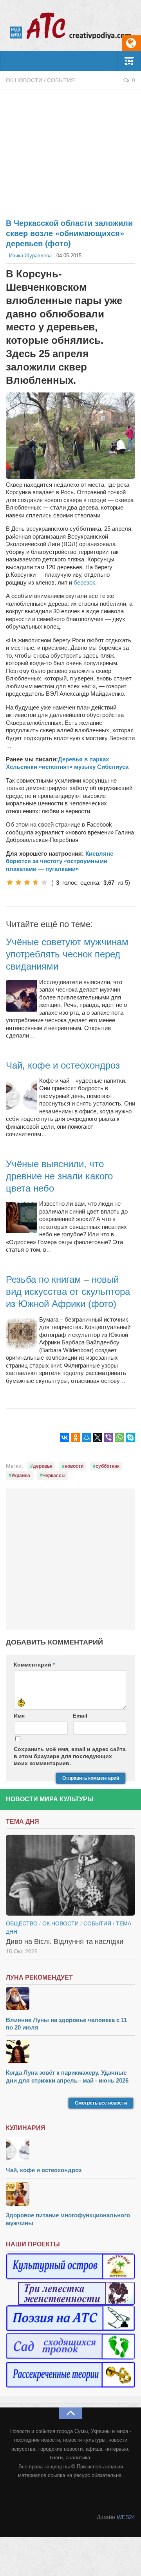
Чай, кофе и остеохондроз (63, 1065)
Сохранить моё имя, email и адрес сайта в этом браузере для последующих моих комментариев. (70, 1756)
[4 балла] (36, 882)
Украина (21, 1476)
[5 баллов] (44, 882)
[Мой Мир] (87, 1437)
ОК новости (24, 80)
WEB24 (126, 2517)
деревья (43, 1466)
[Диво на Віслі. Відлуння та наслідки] (70, 1875)
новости (74, 1466)
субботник (108, 1466)
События (61, 80)
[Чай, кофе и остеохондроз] (70, 2150)
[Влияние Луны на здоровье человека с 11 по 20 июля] (70, 1999)
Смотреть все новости (101, 2103)
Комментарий (34, 1665)
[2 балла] (18, 882)
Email (80, 1716)
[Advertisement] (70, 150)
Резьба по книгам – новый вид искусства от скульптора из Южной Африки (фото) (68, 1292)
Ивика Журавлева (30, 256)
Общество (22, 1923)
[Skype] (130, 1437)
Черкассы (54, 1476)
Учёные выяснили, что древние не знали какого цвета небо (59, 1176)
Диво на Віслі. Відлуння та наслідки (65, 1942)
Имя (19, 1716)
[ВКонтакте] (65, 1437)
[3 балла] (27, 882)
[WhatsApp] (119, 1437)
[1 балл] (10, 882)
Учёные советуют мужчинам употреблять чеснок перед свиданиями (67, 954)
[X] (98, 1437)
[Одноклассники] (76, 1437)
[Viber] (108, 1437)
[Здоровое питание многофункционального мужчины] (70, 2195)
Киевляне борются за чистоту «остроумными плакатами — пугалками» (60, 861)
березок (84, 582)
